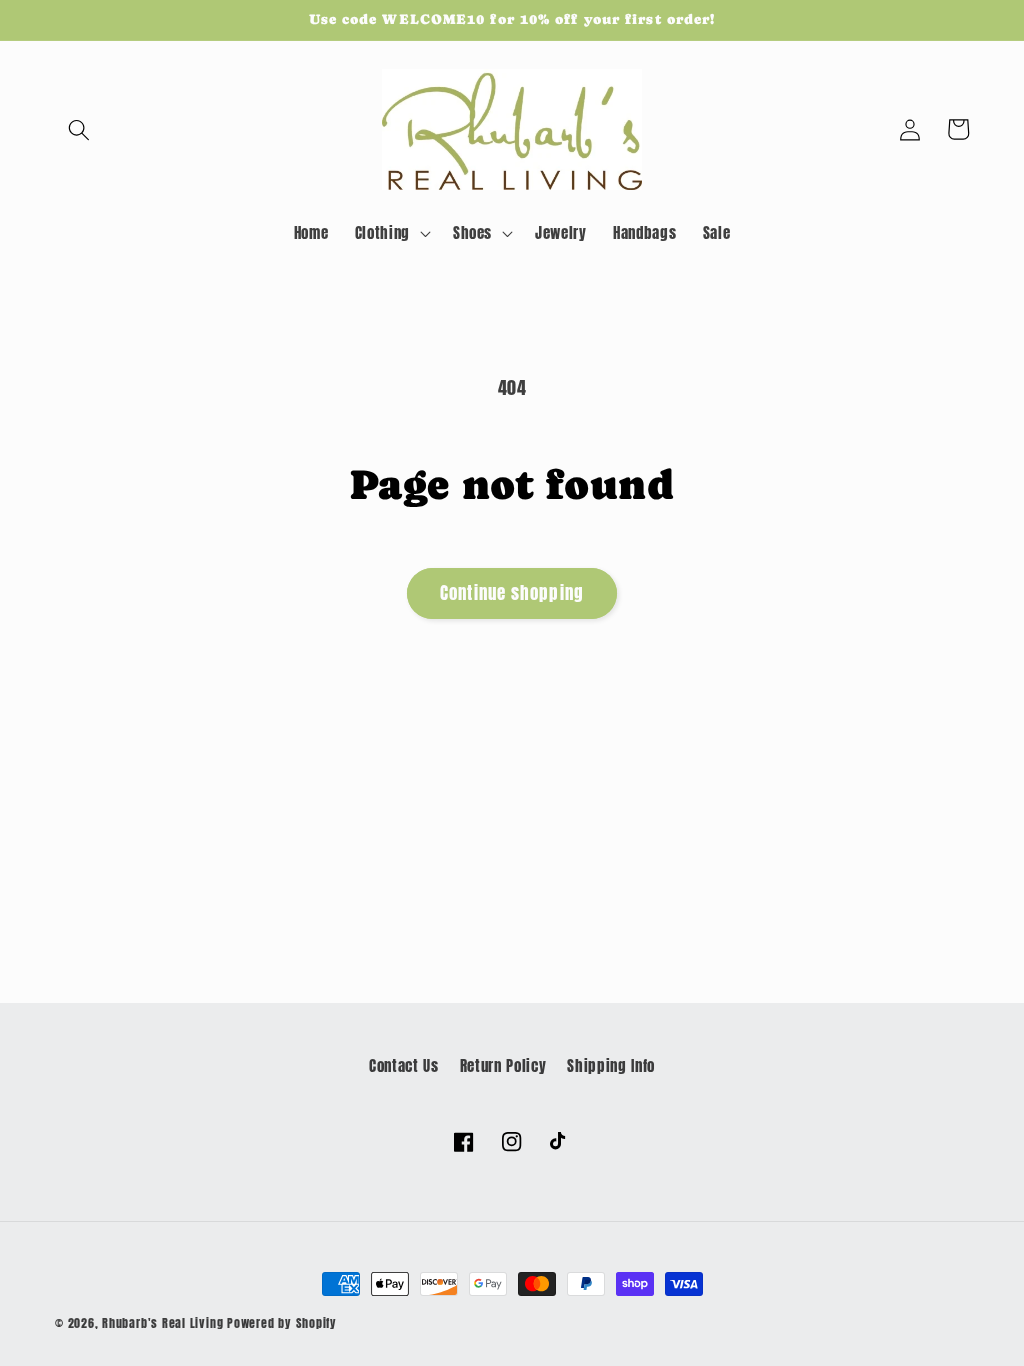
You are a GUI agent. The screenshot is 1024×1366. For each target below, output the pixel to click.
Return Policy (503, 1065)
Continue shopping (512, 593)
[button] (79, 129)
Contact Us (404, 1065)
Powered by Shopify (282, 1323)
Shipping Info (611, 1065)
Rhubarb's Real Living (162, 1323)
